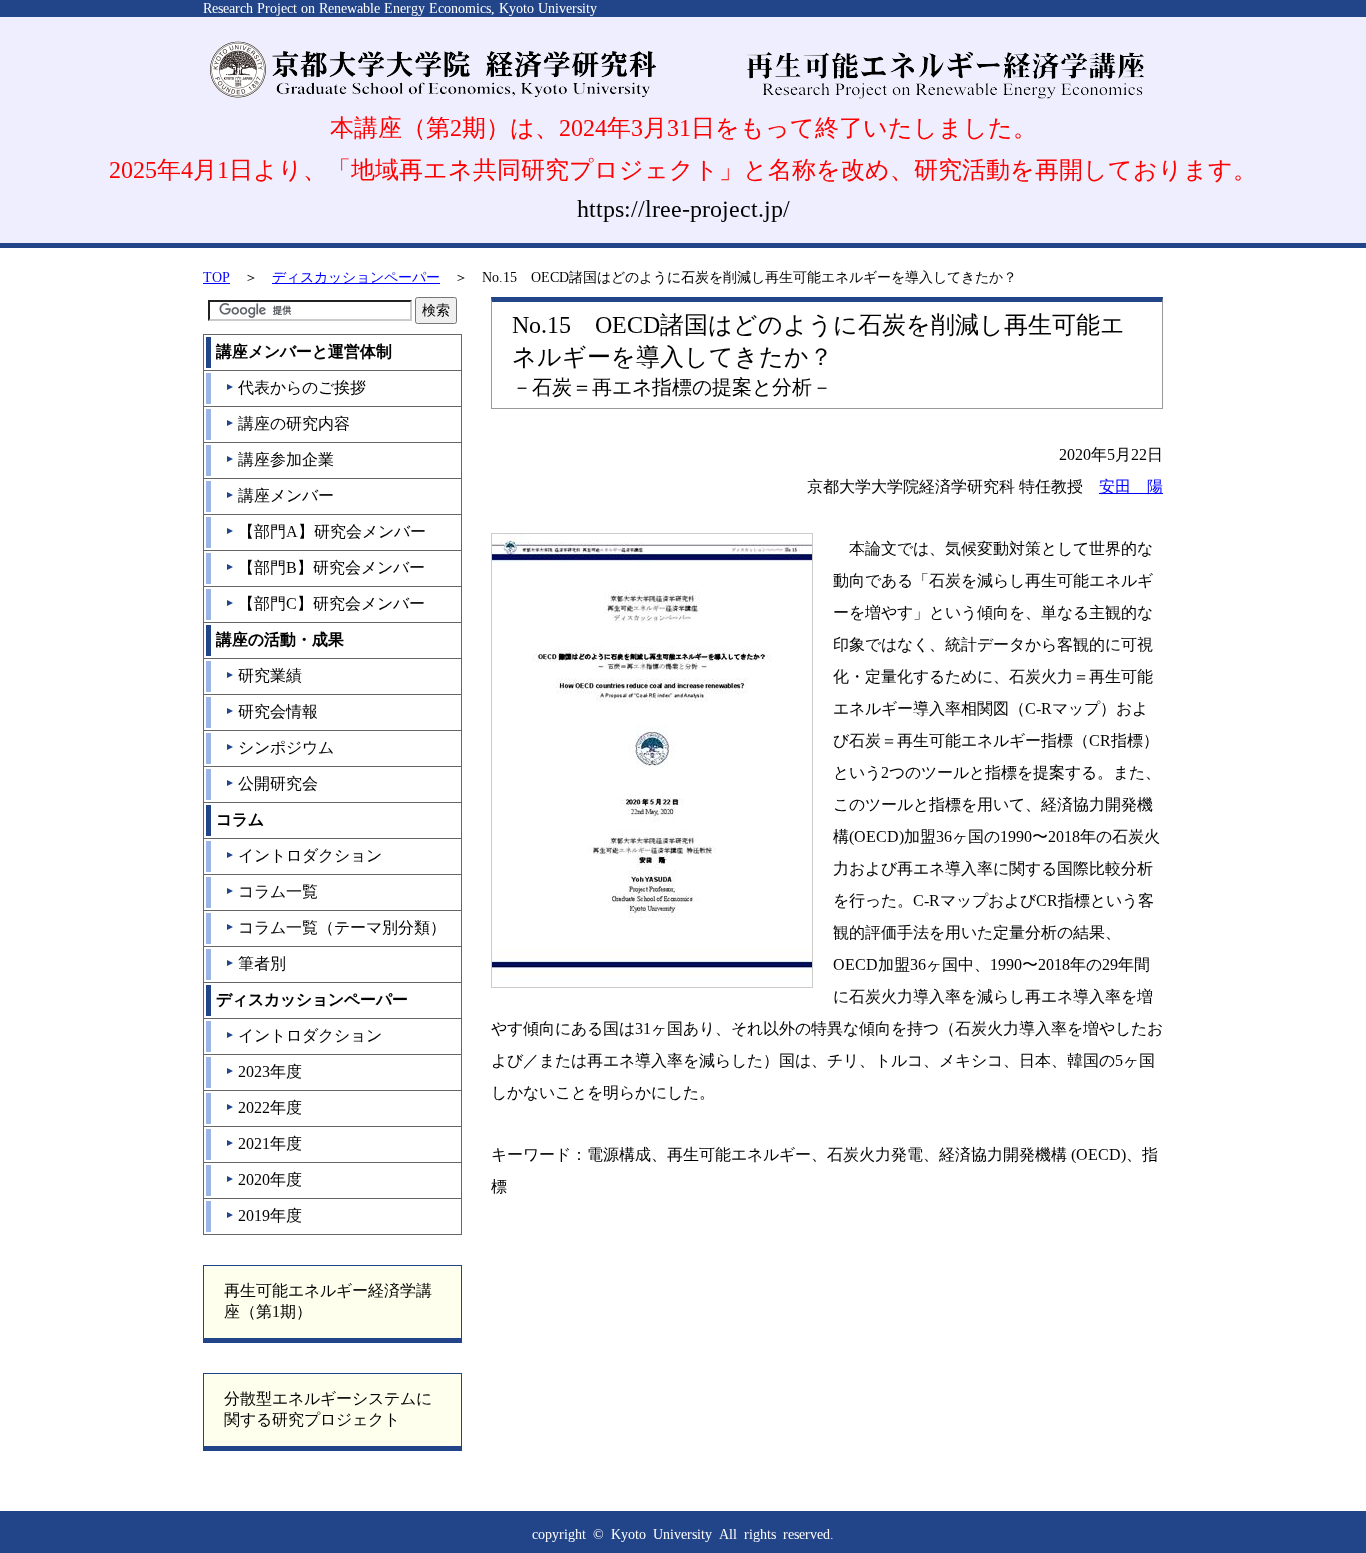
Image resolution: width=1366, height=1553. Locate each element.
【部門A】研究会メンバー (325, 531)
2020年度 (263, 1179)
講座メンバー (279, 495)
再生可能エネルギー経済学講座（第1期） (328, 1301)
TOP (216, 277)
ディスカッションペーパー (356, 277)
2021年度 (263, 1143)
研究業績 (263, 675)
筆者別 (255, 963)
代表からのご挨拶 (295, 387)
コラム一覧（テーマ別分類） (335, 927)
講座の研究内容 (287, 423)
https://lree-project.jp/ (683, 209)
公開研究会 (271, 783)
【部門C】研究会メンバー (325, 603)
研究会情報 (271, 711)
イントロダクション (303, 855)
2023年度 (263, 1071)
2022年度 (263, 1107)
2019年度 (263, 1215)
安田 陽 (1131, 486)
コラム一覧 (271, 891)
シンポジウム (279, 747)
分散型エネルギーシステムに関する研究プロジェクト (328, 1409)
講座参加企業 (279, 459)
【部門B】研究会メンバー (325, 567)
